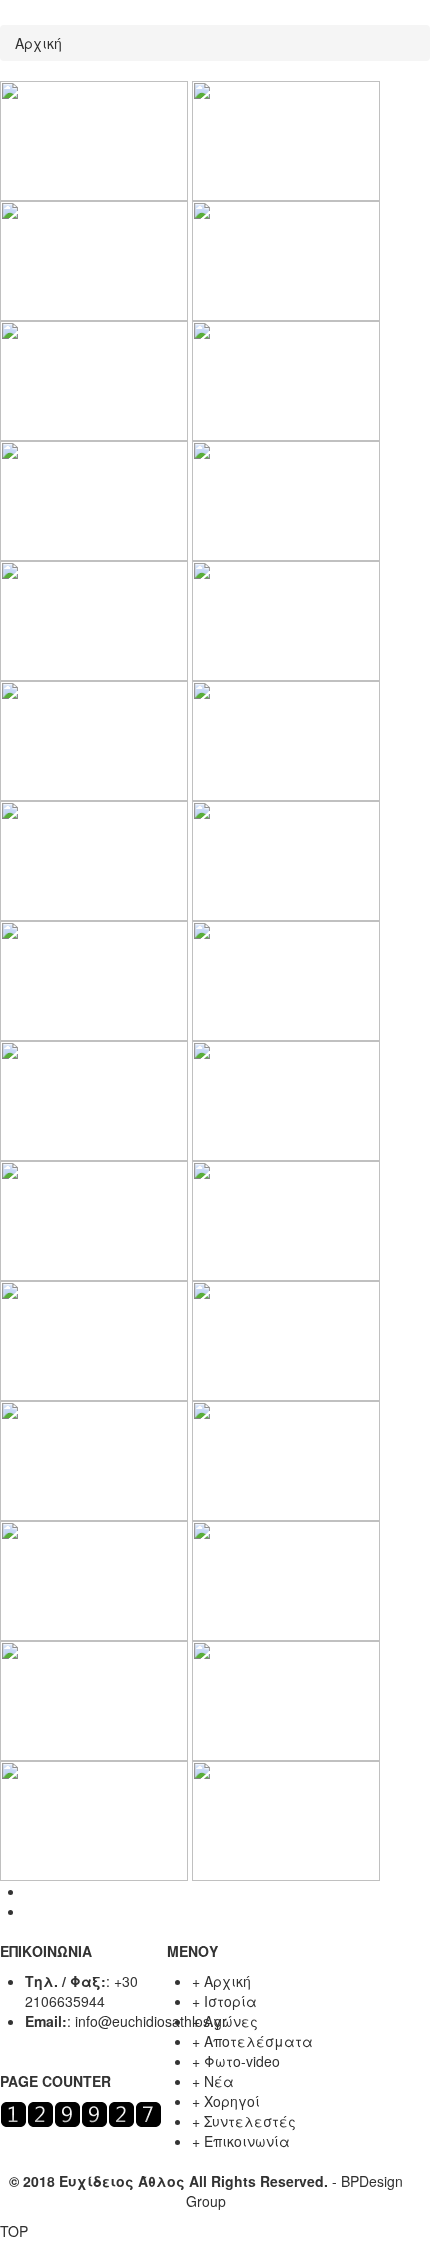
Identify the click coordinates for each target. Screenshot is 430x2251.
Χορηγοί (232, 2101)
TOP (14, 2231)
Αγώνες (231, 2021)
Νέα (219, 2081)
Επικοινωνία (247, 2141)
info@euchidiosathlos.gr (151, 2021)
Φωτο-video (242, 2061)
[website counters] (81, 2112)
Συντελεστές (250, 2121)
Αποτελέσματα (258, 2041)
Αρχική (38, 43)
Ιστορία (230, 2001)
